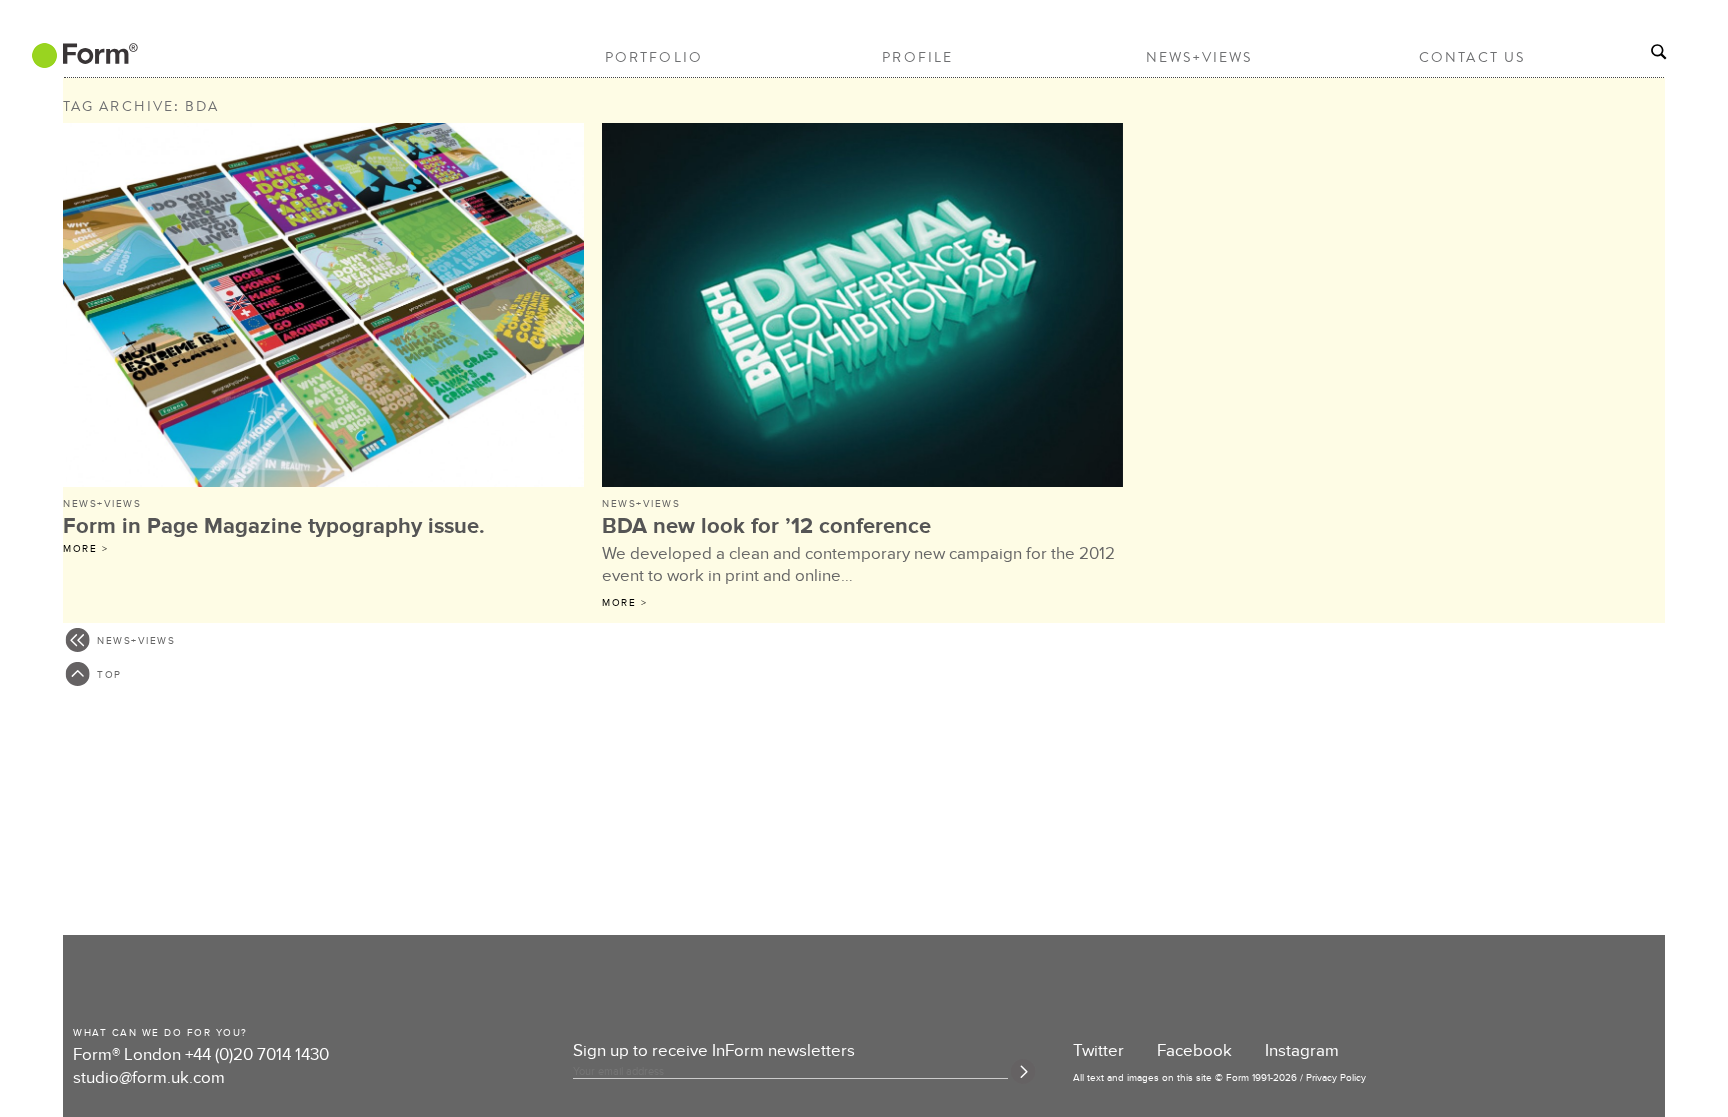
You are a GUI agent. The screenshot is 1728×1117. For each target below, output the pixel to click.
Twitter (1098, 1051)
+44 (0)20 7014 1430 (257, 1055)
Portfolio (654, 57)
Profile (917, 57)
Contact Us (1472, 57)
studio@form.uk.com (149, 1078)
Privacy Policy (1336, 1078)
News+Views (1199, 57)
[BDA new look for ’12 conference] (864, 308)
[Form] (83, 61)
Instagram (1302, 1051)
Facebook (1194, 1051)
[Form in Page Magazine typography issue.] (325, 308)
